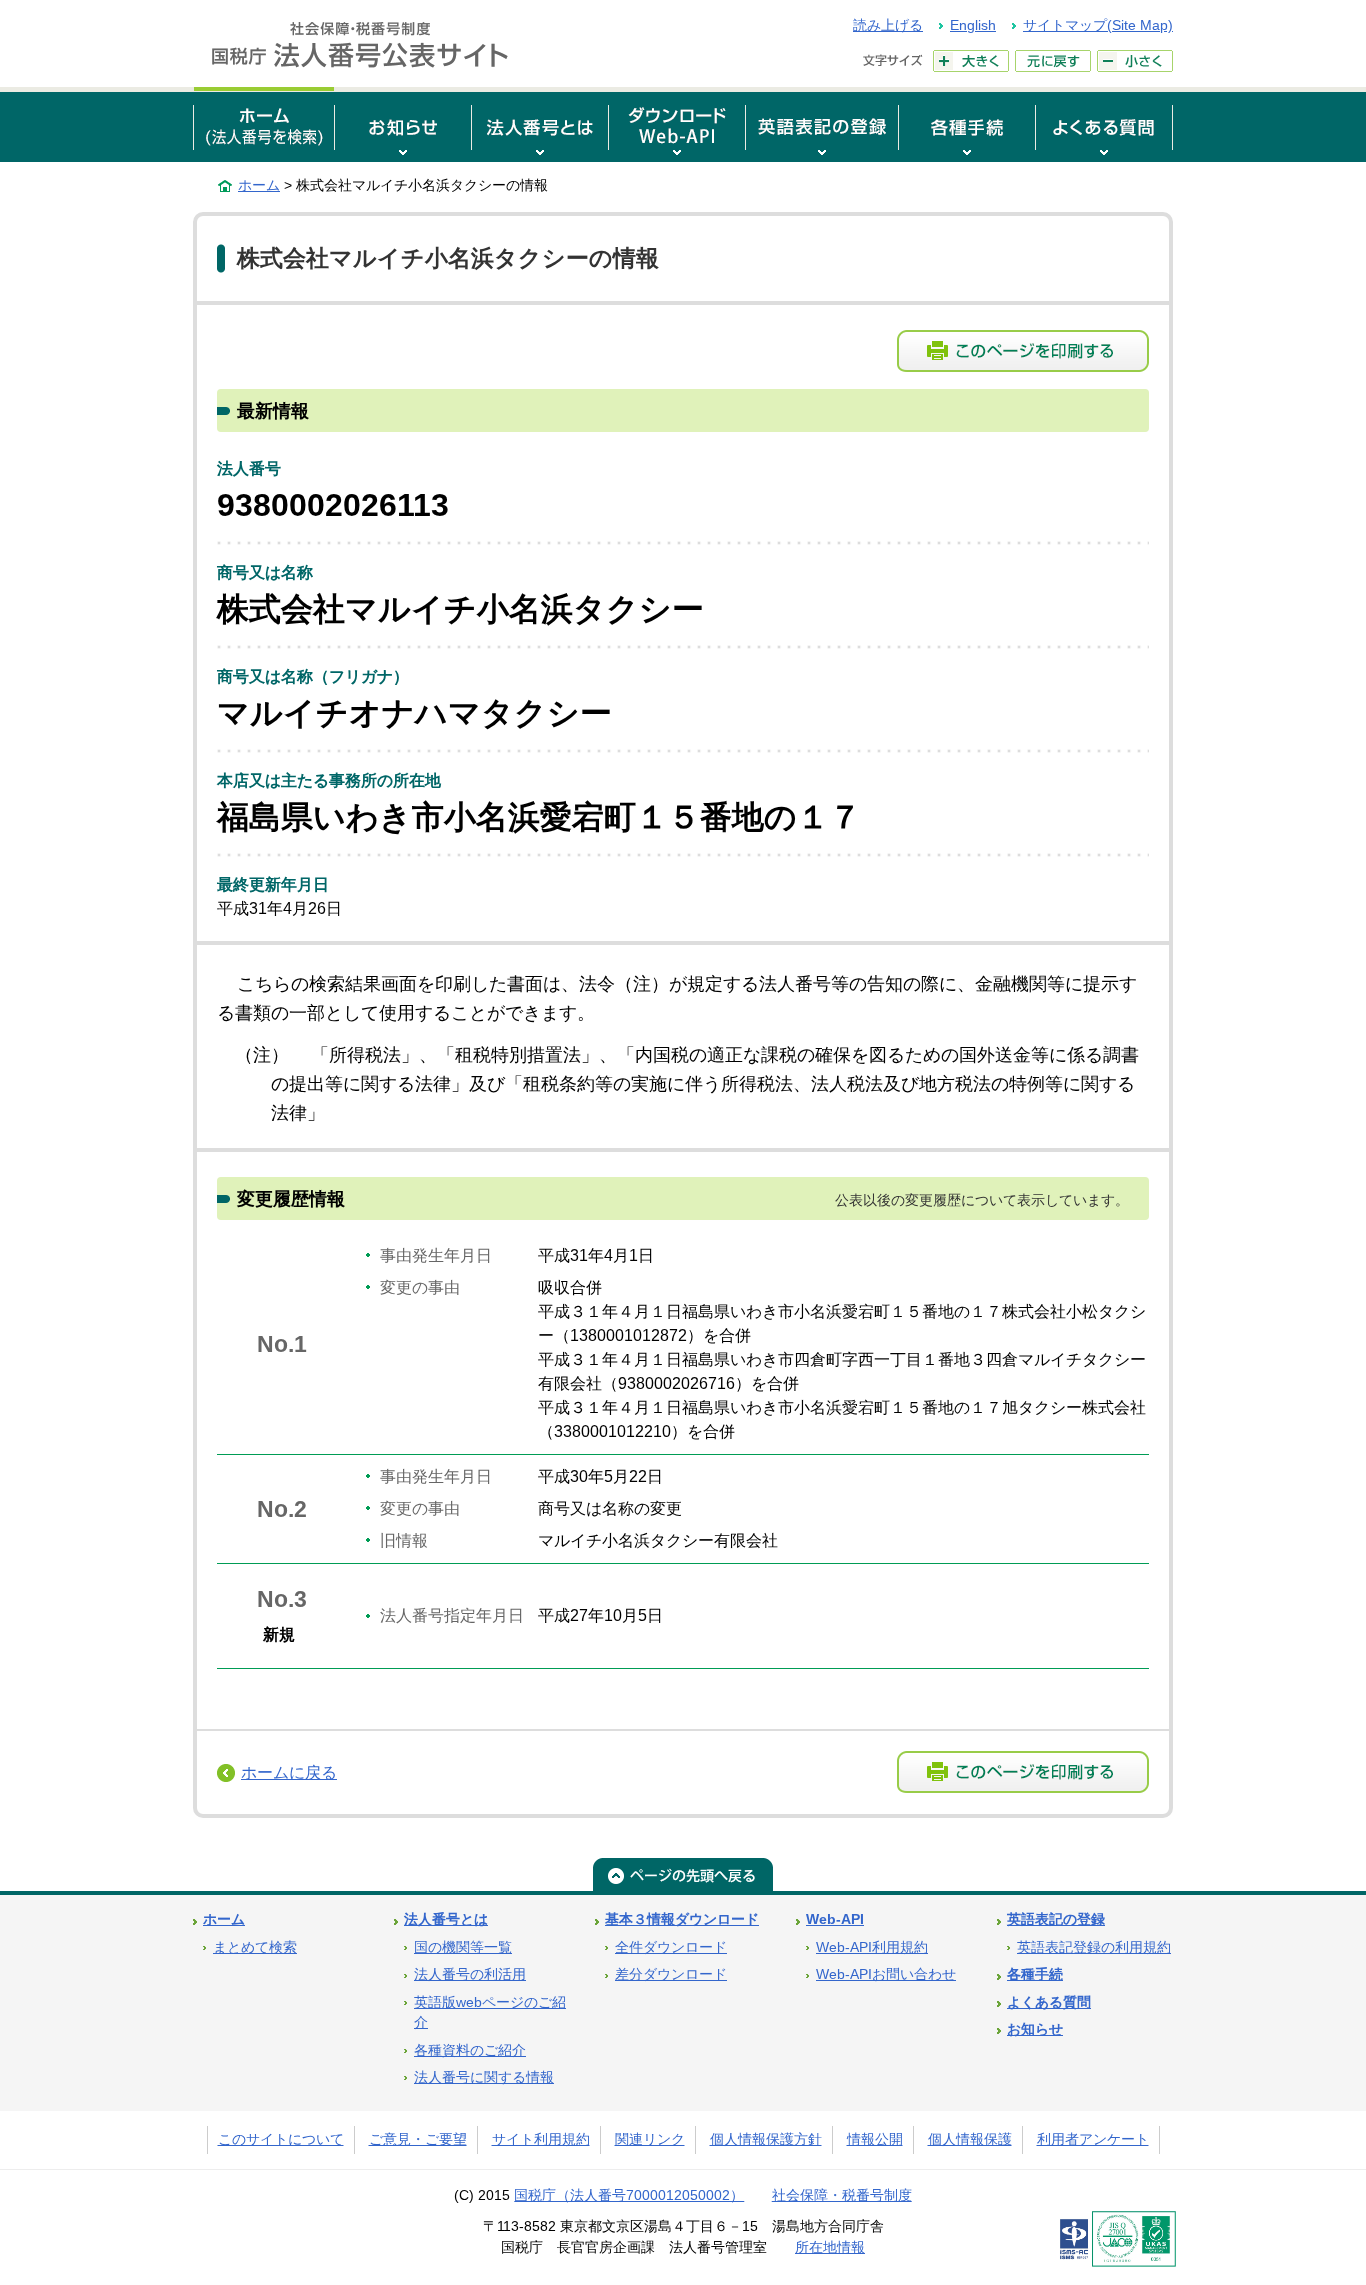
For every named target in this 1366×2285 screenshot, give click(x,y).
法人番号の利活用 (470, 1974)
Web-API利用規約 (872, 1947)
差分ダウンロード (671, 1974)
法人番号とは (446, 1919)
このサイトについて (281, 2139)
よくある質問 (1049, 2002)
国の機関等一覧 (463, 1947)
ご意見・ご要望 (418, 2139)
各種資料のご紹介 (470, 2050)
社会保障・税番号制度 (842, 2195)
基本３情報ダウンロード (682, 1919)
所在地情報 (830, 2247)
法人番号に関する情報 (484, 2077)
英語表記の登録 (1056, 1919)
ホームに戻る (289, 1772)
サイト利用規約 (541, 2139)
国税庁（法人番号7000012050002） (629, 2195)
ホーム (259, 185)
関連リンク (650, 2139)
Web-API (835, 1919)
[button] (403, 124)
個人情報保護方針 (766, 2139)
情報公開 (875, 2139)
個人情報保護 (970, 2139)
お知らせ (1035, 2029)
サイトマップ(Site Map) (1098, 25)
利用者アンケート (1093, 2139)
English (973, 25)
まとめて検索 (255, 1947)
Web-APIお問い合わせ (886, 1974)
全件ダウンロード (671, 1947)
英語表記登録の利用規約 (1094, 1947)
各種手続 (1035, 1974)
